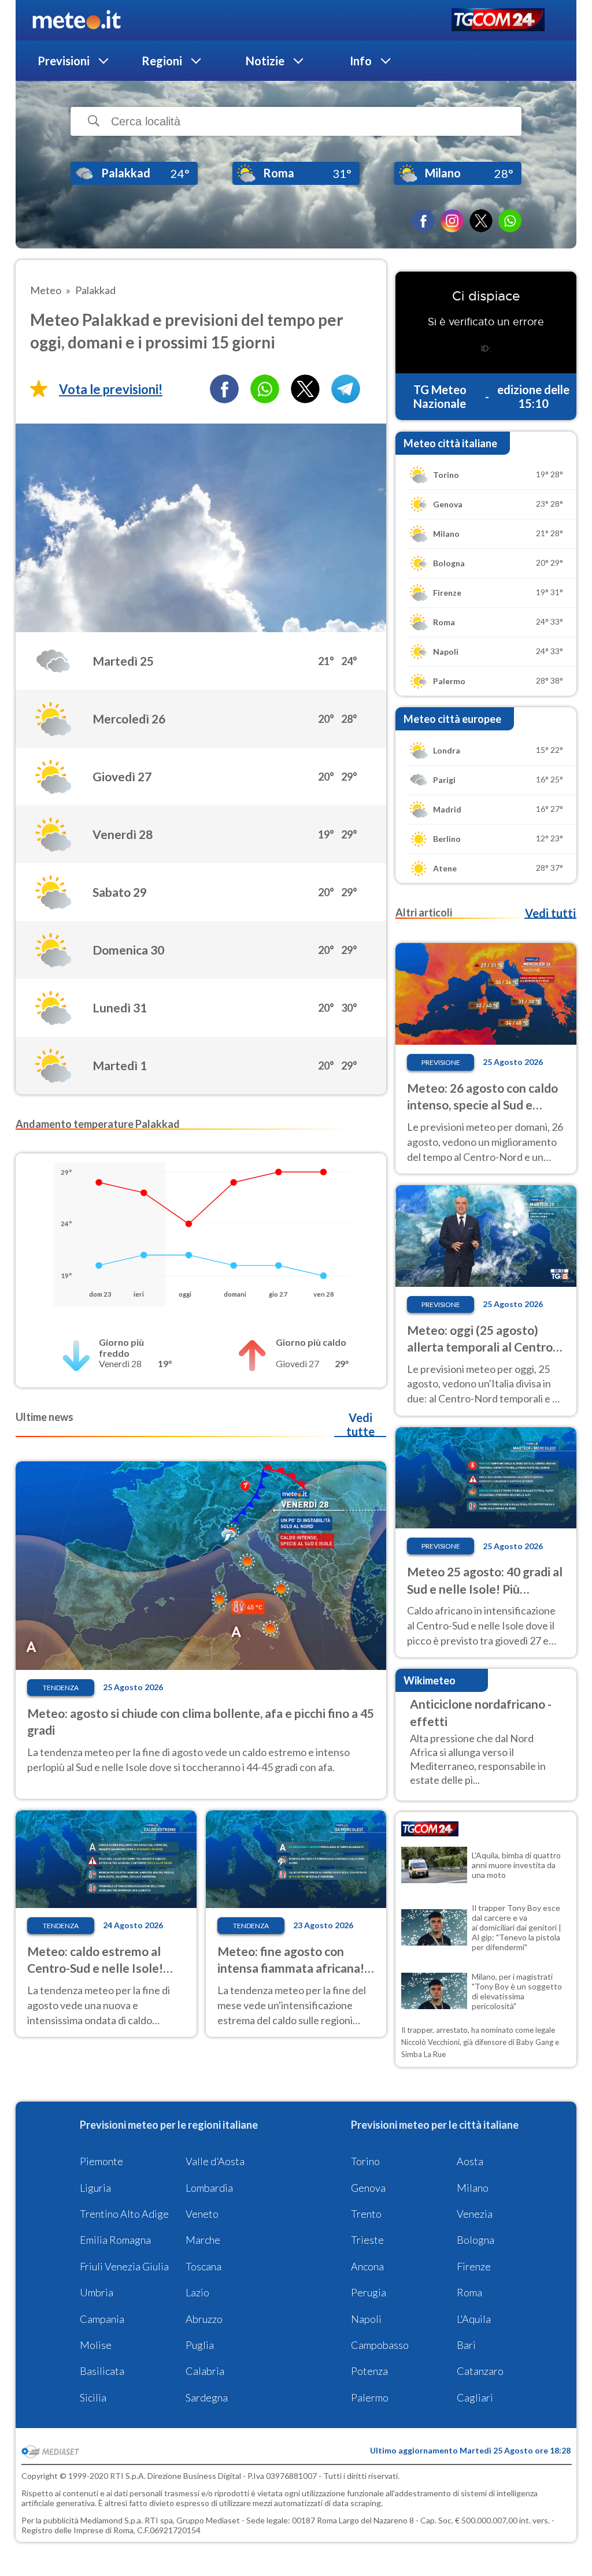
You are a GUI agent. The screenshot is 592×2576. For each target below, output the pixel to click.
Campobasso (380, 2345)
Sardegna (207, 2397)
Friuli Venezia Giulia (124, 2266)
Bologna (476, 2240)
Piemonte (101, 2161)
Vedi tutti (550, 913)
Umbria (97, 2292)
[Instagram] (452, 221)
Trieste (367, 2240)
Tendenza (61, 1688)
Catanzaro (480, 2371)
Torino (365, 2161)
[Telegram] (346, 389)
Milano (473, 2188)
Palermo (370, 2397)
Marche (203, 2240)
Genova (368, 2188)
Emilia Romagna (115, 2240)
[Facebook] (423, 221)
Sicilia (93, 2397)
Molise (96, 2345)
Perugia (369, 2292)
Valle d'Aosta (215, 2161)
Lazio (197, 2292)
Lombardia (209, 2188)
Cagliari (475, 2397)
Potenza (369, 2371)
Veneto (202, 2214)
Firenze (474, 2266)
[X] (481, 221)
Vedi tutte (360, 1424)
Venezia (475, 2214)
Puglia (200, 2345)
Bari (466, 2345)
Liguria (95, 2188)
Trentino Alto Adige (124, 2214)
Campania (102, 2319)
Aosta (470, 2161)
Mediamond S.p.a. (112, 2520)
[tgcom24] (498, 21)
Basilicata (102, 2371)
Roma (469, 2292)
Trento (366, 2214)
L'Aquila (474, 2319)
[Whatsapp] (265, 389)
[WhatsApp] (510, 221)
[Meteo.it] (77, 20)
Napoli (366, 2319)
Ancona (367, 2266)
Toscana (203, 2266)
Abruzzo (204, 2319)
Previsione (441, 1062)
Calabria (205, 2371)
